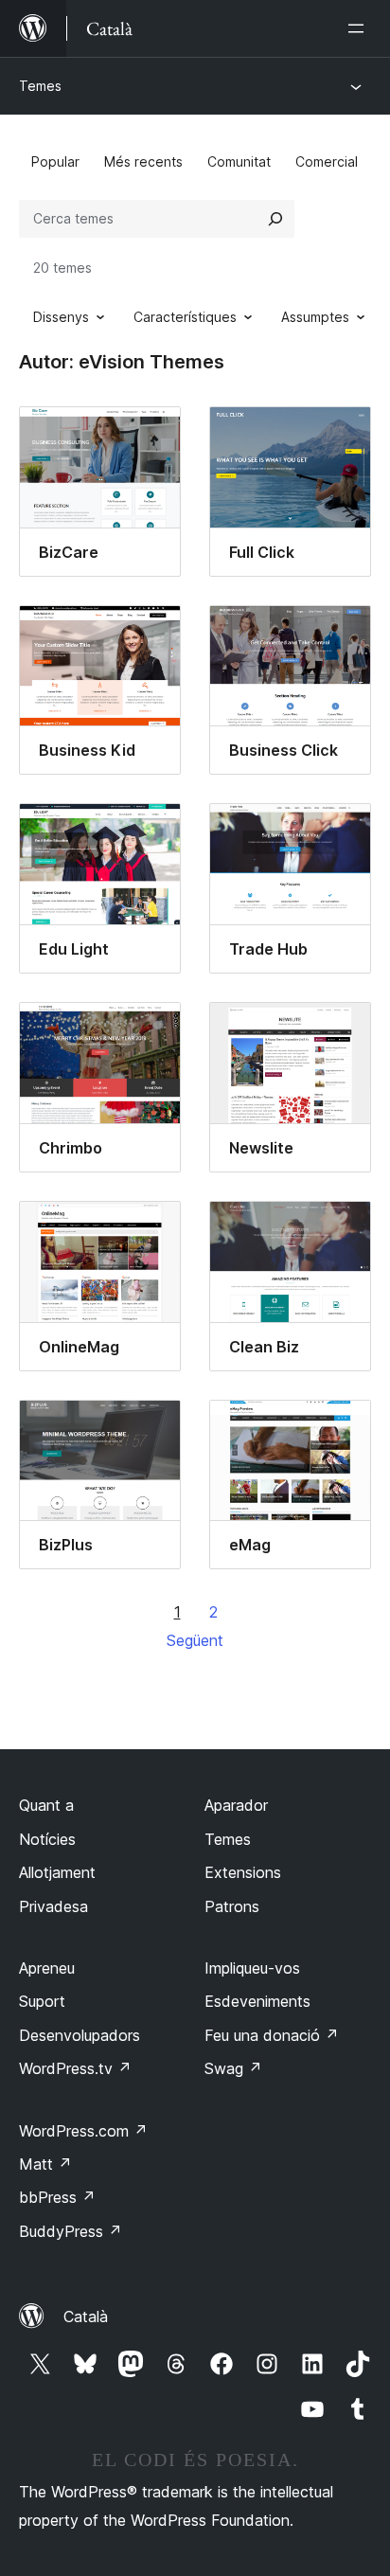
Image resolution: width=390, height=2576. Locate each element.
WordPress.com (83, 2131)
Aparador (236, 1805)
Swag (233, 2068)
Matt (45, 2164)
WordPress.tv (75, 2068)
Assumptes (315, 317)
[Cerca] (275, 219)
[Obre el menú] (360, 28)
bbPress (57, 2197)
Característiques (185, 317)
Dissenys (61, 317)
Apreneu (47, 1968)
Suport (42, 2001)
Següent (195, 1640)
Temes (40, 86)
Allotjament (57, 1872)
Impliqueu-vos (252, 1968)
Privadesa (53, 1906)
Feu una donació (272, 2035)
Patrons (232, 1906)
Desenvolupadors (80, 2035)
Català (86, 2317)
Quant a (46, 1805)
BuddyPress (71, 2231)
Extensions (243, 1872)
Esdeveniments (257, 2001)
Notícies (47, 1839)
